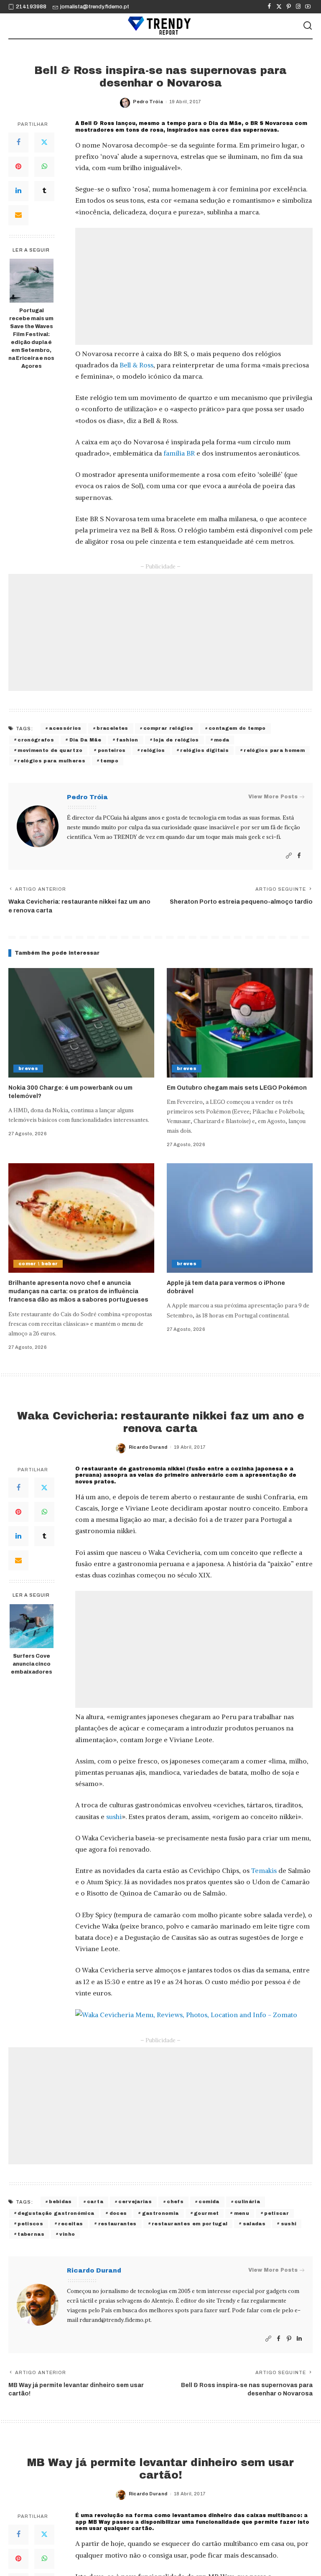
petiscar (276, 2213)
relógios (153, 750)
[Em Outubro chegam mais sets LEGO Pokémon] (240, 1023)
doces (118, 2213)
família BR (179, 453)
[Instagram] (298, 7)
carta (95, 2201)
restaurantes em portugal (190, 2224)
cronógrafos (36, 740)
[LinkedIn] (18, 191)
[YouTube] (308, 7)
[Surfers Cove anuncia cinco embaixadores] (32, 1626)
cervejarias (135, 2201)
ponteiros (112, 750)
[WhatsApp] (44, 167)
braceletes (112, 728)
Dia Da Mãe (85, 740)
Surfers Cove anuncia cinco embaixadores (32, 1664)
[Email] (18, 215)
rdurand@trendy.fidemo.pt (115, 2320)
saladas (254, 2224)
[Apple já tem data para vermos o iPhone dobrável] (240, 1218)
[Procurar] (308, 26)
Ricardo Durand (148, 1447)
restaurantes (117, 2224)
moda (222, 740)
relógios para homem (274, 750)
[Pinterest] (289, 7)
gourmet (206, 2213)
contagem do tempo (237, 728)
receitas (70, 2224)
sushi (114, 1817)
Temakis (264, 1870)
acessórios (65, 728)
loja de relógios (176, 740)
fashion (127, 740)
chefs (175, 2201)
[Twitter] (279, 7)
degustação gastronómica (56, 2213)
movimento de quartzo (50, 750)
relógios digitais (204, 750)
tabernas (31, 2234)
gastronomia (160, 2213)
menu (242, 2213)
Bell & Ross (136, 365)
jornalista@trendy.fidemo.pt (95, 7)
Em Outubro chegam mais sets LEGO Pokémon (237, 1088)
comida (209, 2201)
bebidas (60, 2201)
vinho (67, 2234)
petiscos (30, 2224)
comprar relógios (168, 728)
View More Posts (273, 797)
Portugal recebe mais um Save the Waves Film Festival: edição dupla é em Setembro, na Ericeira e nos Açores (31, 338)
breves (28, 1068)
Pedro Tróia (148, 102)
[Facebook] (269, 7)
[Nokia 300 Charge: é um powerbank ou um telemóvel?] (81, 1023)
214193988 (31, 7)
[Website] (289, 856)
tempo (109, 761)
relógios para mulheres (51, 761)
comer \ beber (38, 1264)
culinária (247, 2201)
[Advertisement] (194, 286)
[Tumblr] (44, 191)
